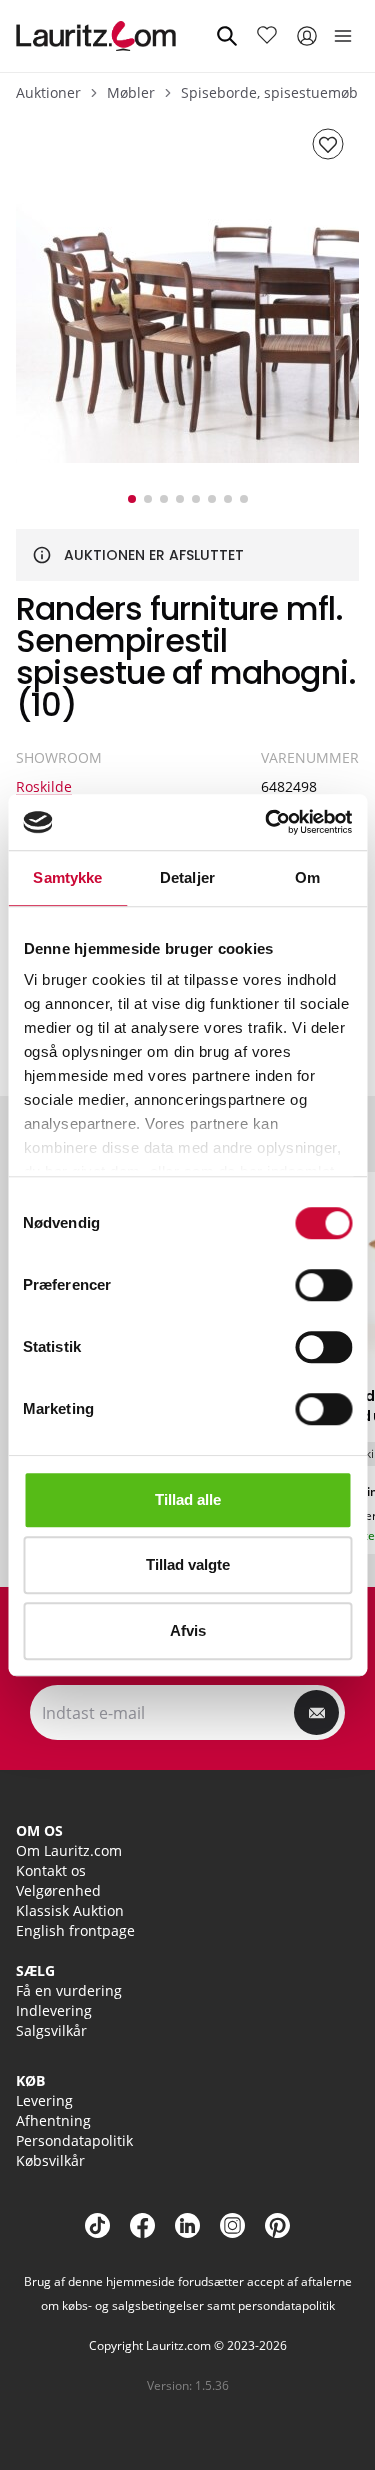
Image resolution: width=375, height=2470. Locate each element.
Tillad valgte (188, 1564)
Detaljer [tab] (187, 877)
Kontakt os (51, 1870)
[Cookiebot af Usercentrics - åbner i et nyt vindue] (267, 822)
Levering (44, 2100)
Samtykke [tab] (67, 877)
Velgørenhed (58, 1890)
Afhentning (53, 2120)
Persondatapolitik (74, 2140)
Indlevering (54, 2010)
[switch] (323, 1285)
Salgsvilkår (51, 2030)
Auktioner (48, 92)
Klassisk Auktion (70, 1910)
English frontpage (75, 1930)
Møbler (131, 92)
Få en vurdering (69, 1990)
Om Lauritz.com (69, 1850)
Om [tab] (307, 877)
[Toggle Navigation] (343, 36)
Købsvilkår (50, 2160)
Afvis (188, 1630)
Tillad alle (188, 1499)
